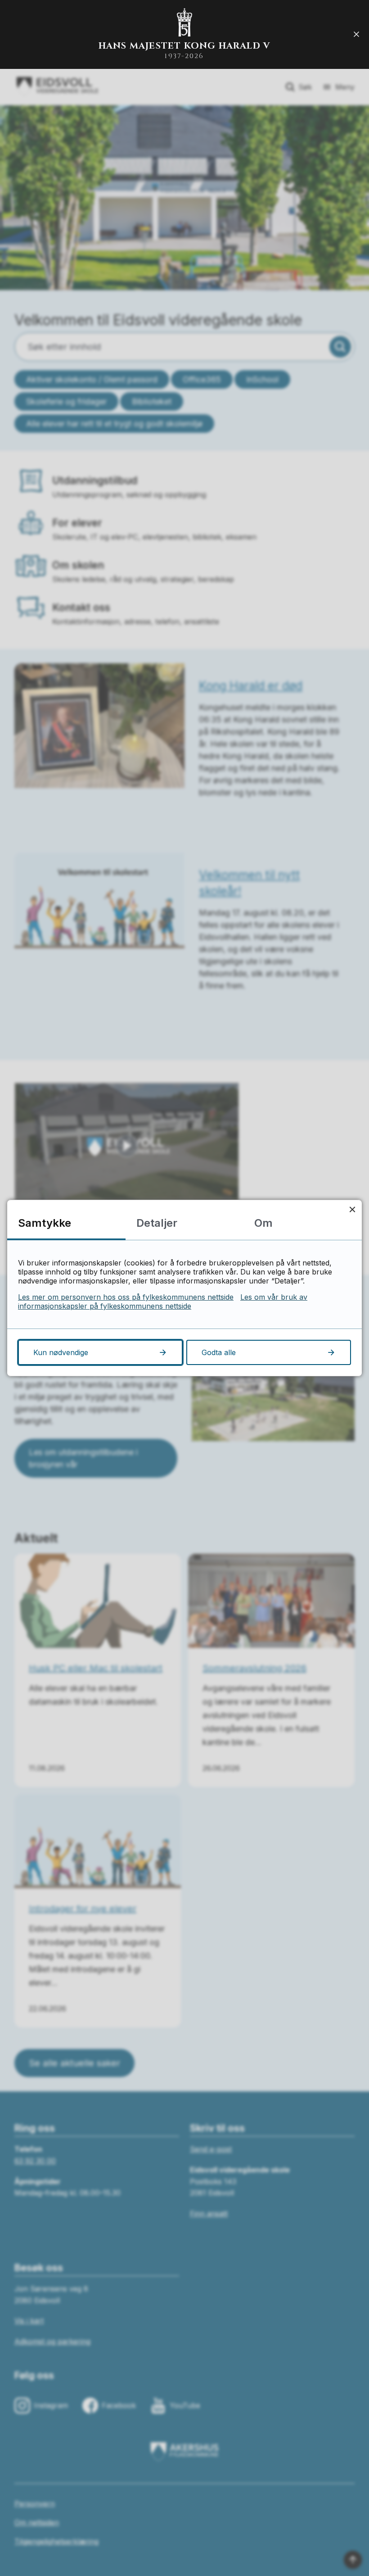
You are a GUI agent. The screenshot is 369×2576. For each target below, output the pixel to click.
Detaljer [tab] (157, 1223)
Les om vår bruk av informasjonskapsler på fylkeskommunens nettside (163, 1302)
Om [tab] (263, 1223)
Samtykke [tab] (45, 1223)
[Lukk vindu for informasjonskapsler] (352, 1209)
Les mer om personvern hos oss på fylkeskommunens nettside (126, 1297)
